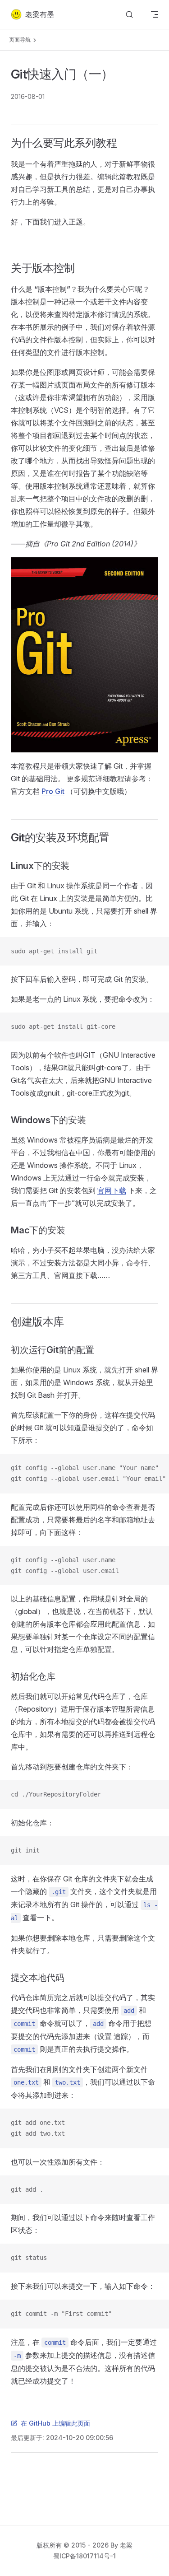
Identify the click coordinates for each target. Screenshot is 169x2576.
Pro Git (53, 791)
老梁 (126, 2545)
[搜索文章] (129, 15)
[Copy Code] (155, 952)
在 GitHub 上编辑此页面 (55, 2423)
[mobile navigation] (155, 14)
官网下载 (112, 1190)
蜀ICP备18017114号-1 (84, 2556)
